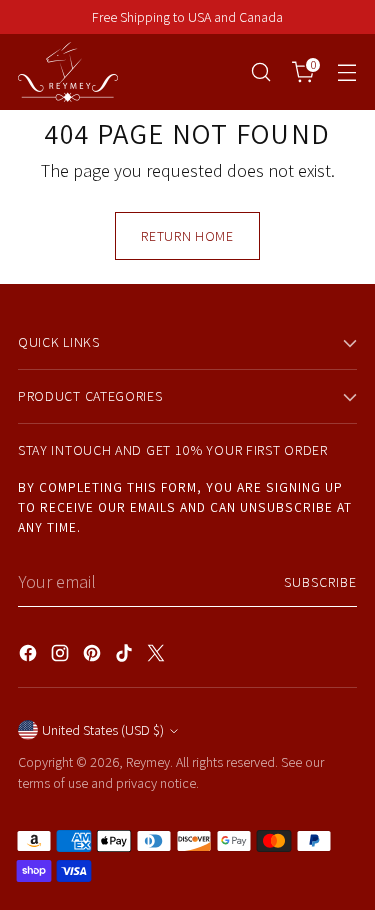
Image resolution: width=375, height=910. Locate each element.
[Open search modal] (260, 72)
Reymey (148, 762)
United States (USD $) (103, 730)
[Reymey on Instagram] (62, 656)
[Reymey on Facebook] (30, 656)
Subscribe (320, 582)
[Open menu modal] (346, 72)
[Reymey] (68, 72)
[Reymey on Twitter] (158, 656)
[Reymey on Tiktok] (126, 656)
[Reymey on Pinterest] (94, 656)
